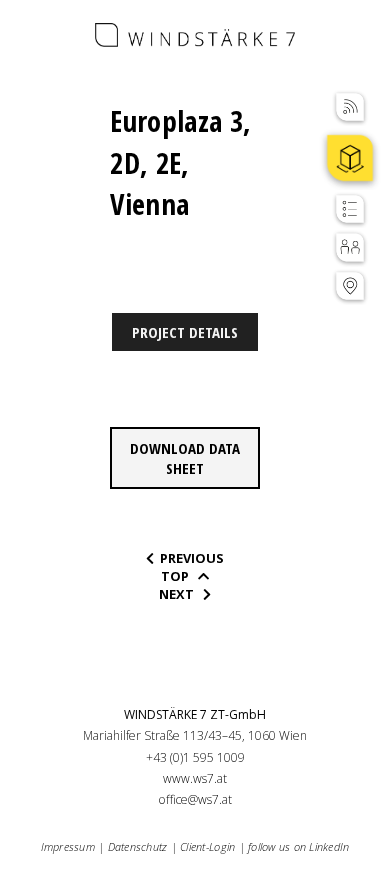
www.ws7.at (195, 778)
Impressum (68, 846)
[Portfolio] (350, 158)
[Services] (350, 209)
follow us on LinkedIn (298, 846)
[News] (350, 107)
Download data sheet (185, 458)
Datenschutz (138, 846)
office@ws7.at (195, 799)
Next (179, 594)
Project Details (185, 332)
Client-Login (207, 846)
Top (178, 576)
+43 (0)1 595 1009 (195, 757)
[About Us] (350, 247)
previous (190, 558)
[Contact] (350, 286)
